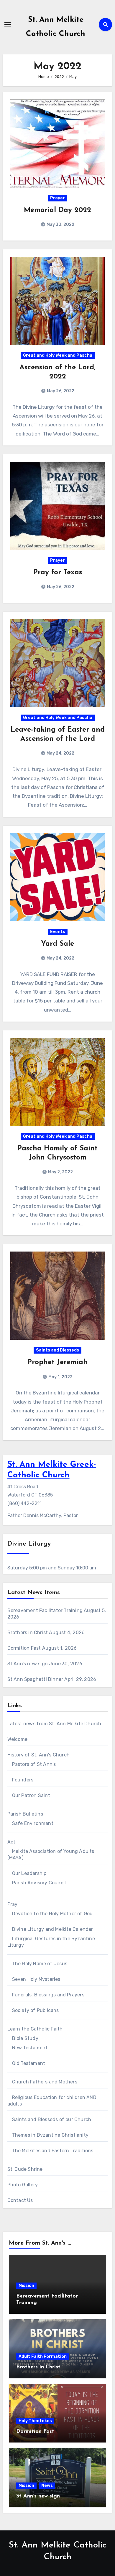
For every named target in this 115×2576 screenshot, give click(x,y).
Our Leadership (29, 1873)
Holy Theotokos (35, 2421)
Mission (26, 2286)
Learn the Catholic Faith (35, 2029)
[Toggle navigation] (8, 24)
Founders (23, 1780)
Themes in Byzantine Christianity (50, 2135)
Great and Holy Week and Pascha (58, 355)
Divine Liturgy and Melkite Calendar (53, 1929)
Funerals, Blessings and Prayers (48, 1995)
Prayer (57, 198)
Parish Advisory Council (39, 1883)
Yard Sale (57, 944)
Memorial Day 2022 (57, 210)
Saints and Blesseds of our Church (52, 2119)
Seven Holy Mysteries (36, 1979)
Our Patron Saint (31, 1795)
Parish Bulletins (25, 1814)
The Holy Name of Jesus (40, 1964)
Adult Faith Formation (43, 2356)
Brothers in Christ (28, 1632)
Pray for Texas (58, 573)
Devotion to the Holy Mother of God (52, 1914)
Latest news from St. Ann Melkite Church (54, 1724)
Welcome (17, 1739)
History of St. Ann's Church (38, 1755)
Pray (13, 1904)
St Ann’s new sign (28, 1664)
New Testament (30, 2048)
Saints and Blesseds (57, 1350)
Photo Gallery (23, 2185)
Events (58, 932)
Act (11, 1842)
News (47, 2486)
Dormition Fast (24, 1648)
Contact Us (20, 2200)
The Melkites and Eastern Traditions (53, 2151)
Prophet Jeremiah (57, 1362)
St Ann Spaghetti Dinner (35, 1679)
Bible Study (25, 2038)
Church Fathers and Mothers (45, 2082)
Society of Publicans (36, 2010)
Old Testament (29, 2063)
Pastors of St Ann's (34, 1764)
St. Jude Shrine (25, 2169)
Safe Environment (33, 1823)
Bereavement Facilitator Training (45, 1610)
